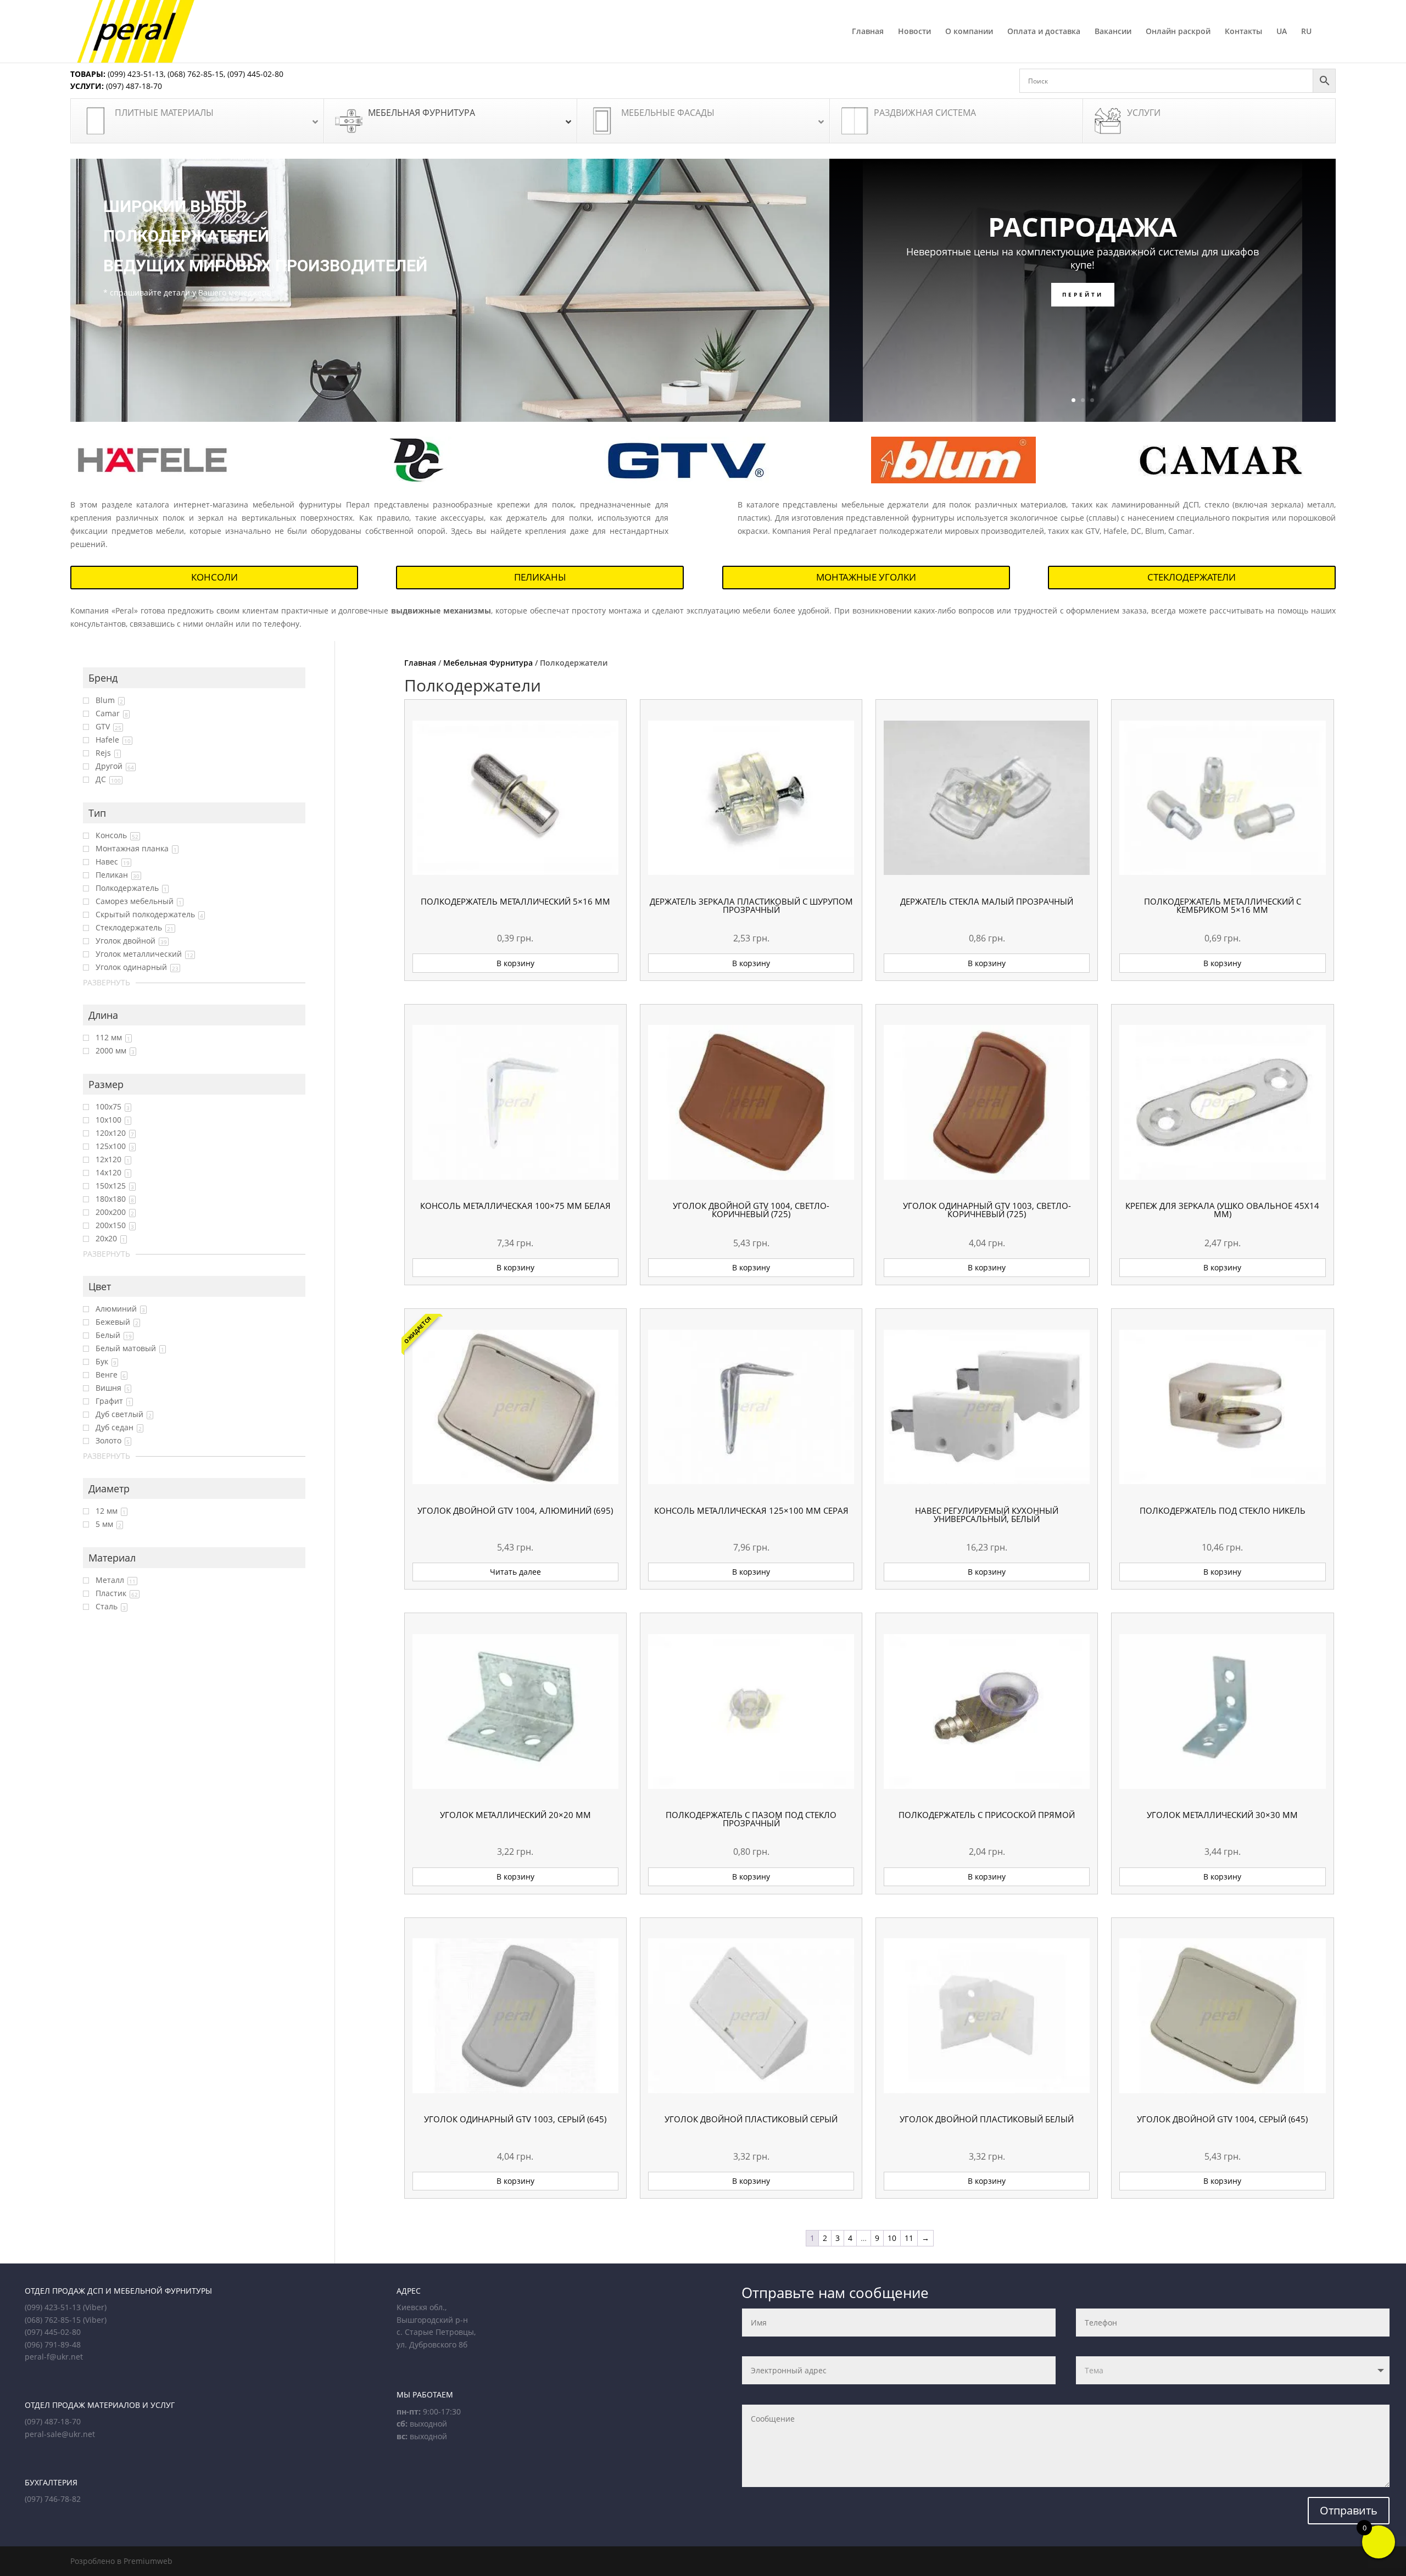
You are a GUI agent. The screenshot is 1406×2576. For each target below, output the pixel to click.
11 (909, 2238)
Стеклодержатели (1192, 577)
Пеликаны (540, 577)
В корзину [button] (515, 963)
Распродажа (1083, 227)
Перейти (1083, 294)
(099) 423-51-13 (135, 74)
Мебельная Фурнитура (488, 663)
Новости (914, 32)
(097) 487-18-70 (133, 86)
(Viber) (95, 2307)
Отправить (1349, 2510)
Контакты (1243, 32)
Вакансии (1113, 32)
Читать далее (515, 1572)
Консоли (214, 577)
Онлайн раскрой (1178, 32)
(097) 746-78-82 (53, 2499)
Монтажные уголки (866, 577)
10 (892, 2238)
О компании (969, 32)
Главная (868, 32)
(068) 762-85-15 (196, 74)
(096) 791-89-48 (53, 2344)
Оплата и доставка (1044, 32)
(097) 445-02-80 (255, 74)
